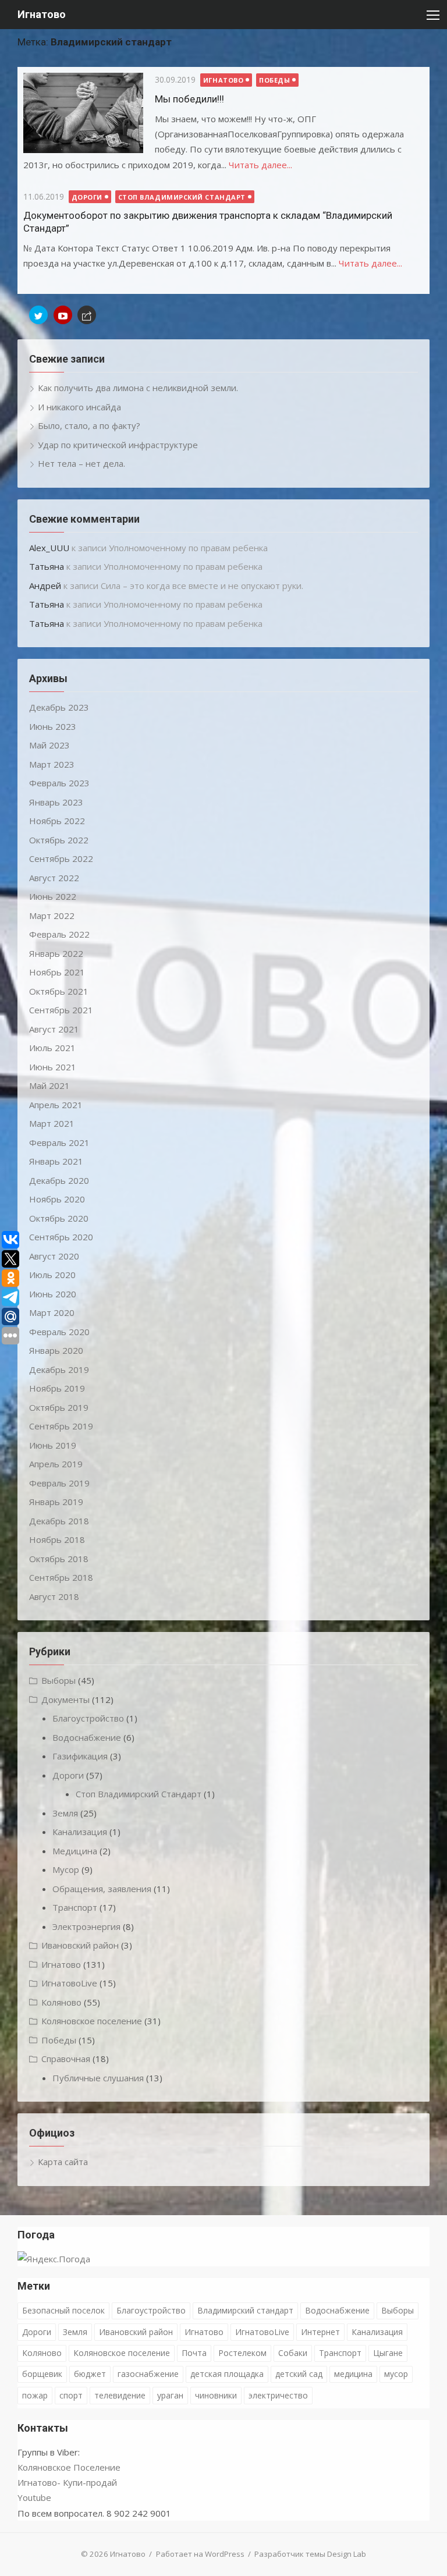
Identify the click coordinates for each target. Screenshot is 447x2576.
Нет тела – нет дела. (81, 463)
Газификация (80, 1756)
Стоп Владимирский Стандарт (182, 197)
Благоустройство (88, 1718)
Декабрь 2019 (59, 1369)
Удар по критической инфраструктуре (118, 445)
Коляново (61, 2002)
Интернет (320, 2332)
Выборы (58, 1680)
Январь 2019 (56, 1502)
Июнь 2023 (53, 726)
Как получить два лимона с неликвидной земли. (138, 388)
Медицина (75, 1851)
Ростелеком (242, 2353)
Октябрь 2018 (59, 1559)
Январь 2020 (56, 1350)
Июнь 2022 (53, 896)
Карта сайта (63, 2162)
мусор (396, 2374)
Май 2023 (49, 745)
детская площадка (227, 2374)
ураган (170, 2395)
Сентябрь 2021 (61, 1010)
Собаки (293, 2353)
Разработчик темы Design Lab (310, 2554)
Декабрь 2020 (59, 1180)
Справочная (66, 2059)
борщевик (42, 2374)
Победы (274, 80)
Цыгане (388, 2353)
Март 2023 (52, 764)
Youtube (34, 2497)
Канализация (80, 1832)
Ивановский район (80, 1945)
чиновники (216, 2395)
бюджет (90, 2374)
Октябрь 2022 (59, 840)
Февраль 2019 (59, 1483)
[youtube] (63, 315)
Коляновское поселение (92, 2021)
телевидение (120, 2395)
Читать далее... (260, 165)
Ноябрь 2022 (57, 821)
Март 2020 (52, 1312)
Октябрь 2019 (59, 1407)
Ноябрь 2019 (57, 1388)
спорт (71, 2395)
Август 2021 (54, 1029)
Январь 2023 (56, 802)
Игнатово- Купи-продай (67, 2482)
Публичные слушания (98, 2078)
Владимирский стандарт (245, 2310)
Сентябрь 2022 (61, 858)
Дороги (87, 197)
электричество (278, 2395)
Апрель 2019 (56, 1464)
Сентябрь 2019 (61, 1426)
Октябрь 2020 (59, 1218)
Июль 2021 (52, 1048)
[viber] (87, 315)
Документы (65, 1699)
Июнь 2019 (53, 1445)
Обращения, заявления (102, 1889)
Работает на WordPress (200, 2554)
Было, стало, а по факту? (89, 425)
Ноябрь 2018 (57, 1539)
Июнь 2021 (53, 1067)
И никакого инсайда (79, 407)
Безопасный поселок (63, 2310)
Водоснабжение (87, 1737)
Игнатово (42, 14)
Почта (194, 2353)
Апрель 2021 (56, 1105)
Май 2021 (49, 1085)
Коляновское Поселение (69, 2467)
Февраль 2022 (59, 934)
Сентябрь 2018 (61, 1577)
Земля (65, 1813)
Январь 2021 (56, 1161)
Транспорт (75, 1907)
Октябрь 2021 (59, 991)
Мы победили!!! (189, 99)
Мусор (66, 1869)
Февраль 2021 (59, 1142)
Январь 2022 (56, 953)
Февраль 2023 (59, 783)
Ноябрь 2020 (57, 1199)
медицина (353, 2374)
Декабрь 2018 (59, 1521)
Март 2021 (52, 1123)
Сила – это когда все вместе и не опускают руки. (202, 586)
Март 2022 (52, 916)
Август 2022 (54, 878)
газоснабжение (148, 2374)
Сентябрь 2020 (61, 1237)
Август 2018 (54, 1596)
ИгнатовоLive (69, 1983)
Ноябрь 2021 (57, 972)
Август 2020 (54, 1256)
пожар (35, 2395)
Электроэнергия (86, 1926)
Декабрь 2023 (59, 707)
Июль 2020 (52, 1275)
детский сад (299, 2374)
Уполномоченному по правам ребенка (188, 548)
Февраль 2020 (59, 1332)
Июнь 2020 (53, 1294)
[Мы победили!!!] (83, 113)
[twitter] (38, 315)
